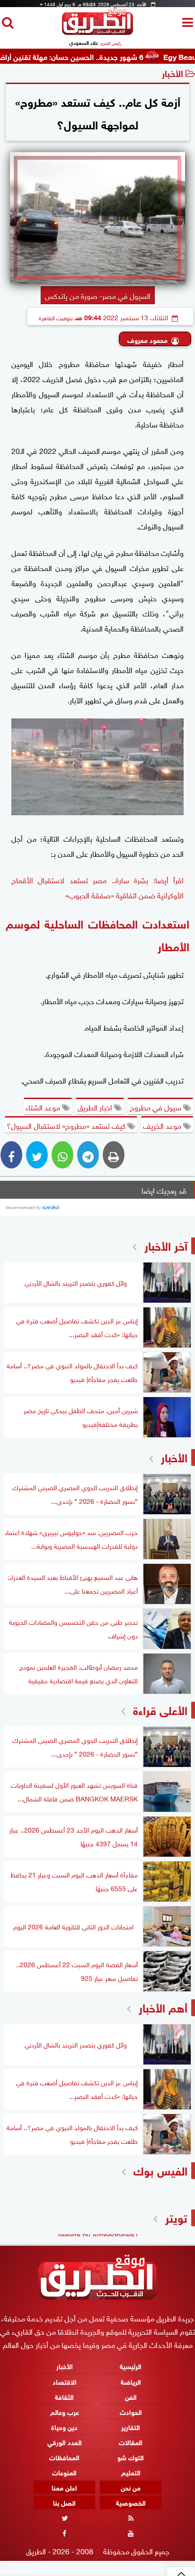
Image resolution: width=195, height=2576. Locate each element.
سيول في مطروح (156, 1107)
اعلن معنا (64, 2487)
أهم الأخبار (163, 2007)
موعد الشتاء (44, 1107)
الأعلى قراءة (160, 1709)
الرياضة (131, 2381)
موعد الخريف (163, 1125)
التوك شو (131, 2457)
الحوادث (131, 2411)
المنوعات (64, 2472)
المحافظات (64, 2457)
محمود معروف (147, 339)
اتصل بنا (64, 2502)
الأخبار (173, 73)
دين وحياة (64, 2426)
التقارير (131, 2426)
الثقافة (64, 2396)
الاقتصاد (65, 2381)
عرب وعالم (65, 2411)
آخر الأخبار (166, 1245)
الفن (131, 2396)
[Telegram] (88, 1155)
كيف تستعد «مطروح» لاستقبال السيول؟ (67, 1125)
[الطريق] (97, 32)
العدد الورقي (65, 2441)
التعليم (131, 2472)
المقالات (131, 2441)
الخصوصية (131, 2502)
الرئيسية (131, 2366)
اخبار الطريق (96, 1107)
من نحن (131, 2487)
